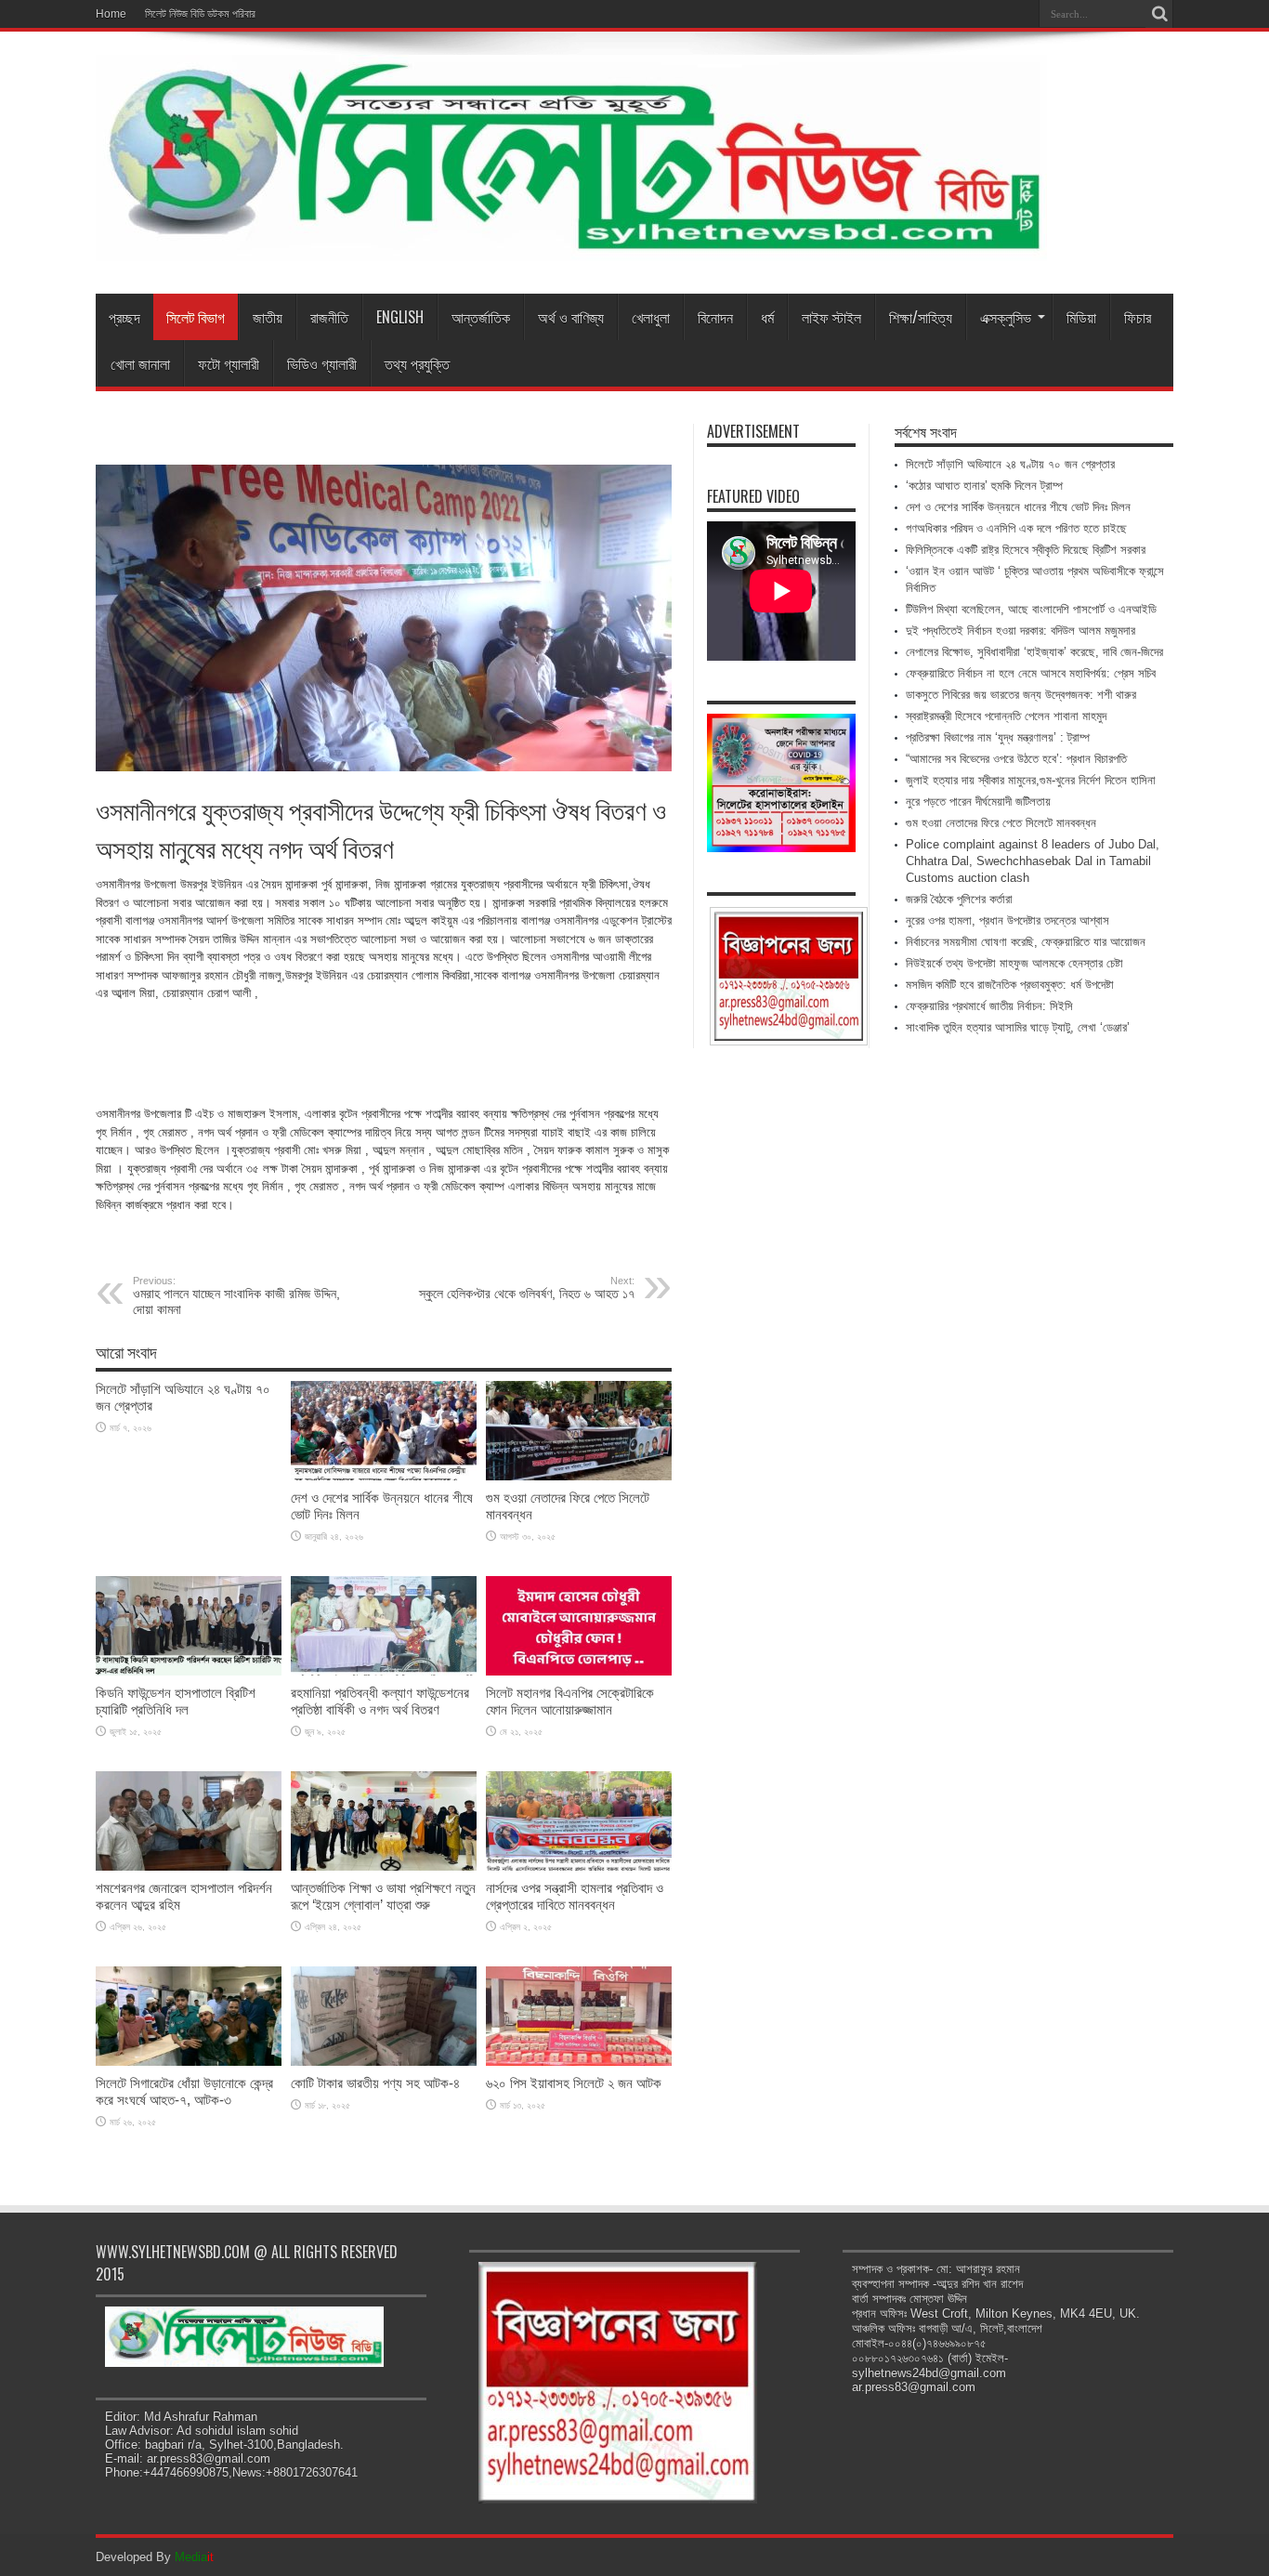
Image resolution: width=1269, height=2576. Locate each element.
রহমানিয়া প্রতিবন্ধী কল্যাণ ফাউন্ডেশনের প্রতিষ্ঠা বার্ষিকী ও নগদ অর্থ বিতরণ (380, 1701)
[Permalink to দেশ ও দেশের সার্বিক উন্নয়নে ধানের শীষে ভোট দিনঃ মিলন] (384, 1476)
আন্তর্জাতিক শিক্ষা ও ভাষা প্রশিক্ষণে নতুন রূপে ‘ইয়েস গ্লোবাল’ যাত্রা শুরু (383, 1896)
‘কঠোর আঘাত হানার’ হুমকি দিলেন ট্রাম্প (984, 486)
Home (111, 14)
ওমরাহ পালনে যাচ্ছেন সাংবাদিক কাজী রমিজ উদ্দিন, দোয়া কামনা (236, 1296)
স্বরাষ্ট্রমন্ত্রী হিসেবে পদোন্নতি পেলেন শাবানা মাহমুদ (1006, 716)
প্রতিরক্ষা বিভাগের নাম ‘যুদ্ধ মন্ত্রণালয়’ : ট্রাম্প (998, 737)
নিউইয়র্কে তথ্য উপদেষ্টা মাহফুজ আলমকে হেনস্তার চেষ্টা (1014, 963)
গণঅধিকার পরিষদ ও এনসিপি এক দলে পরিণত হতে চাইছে (1016, 528)
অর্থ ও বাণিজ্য (571, 317)
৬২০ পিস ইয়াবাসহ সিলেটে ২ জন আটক (574, 2083)
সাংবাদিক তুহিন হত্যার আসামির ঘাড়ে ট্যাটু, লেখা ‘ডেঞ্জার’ (1018, 1027)
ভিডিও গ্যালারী (322, 363)
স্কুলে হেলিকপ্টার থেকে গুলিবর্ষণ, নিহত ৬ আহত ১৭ (527, 1288)
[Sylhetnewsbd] (571, 247)
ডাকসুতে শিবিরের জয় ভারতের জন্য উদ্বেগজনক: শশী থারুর (1021, 695)
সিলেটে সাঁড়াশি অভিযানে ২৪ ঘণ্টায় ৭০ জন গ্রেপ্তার (1010, 464)
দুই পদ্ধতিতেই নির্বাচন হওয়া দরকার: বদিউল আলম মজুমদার (1020, 631)
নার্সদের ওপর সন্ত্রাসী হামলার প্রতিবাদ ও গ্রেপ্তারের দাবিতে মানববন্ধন (575, 1896)
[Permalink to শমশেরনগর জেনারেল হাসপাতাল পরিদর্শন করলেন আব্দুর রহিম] (189, 1866)
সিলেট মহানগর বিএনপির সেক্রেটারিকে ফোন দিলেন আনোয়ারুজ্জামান (570, 1701)
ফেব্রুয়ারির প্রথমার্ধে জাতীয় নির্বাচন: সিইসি (989, 1006)
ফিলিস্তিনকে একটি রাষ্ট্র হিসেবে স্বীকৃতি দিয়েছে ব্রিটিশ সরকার (1026, 550)
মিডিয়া (1081, 317)
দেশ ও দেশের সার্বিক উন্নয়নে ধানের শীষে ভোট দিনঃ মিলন (1018, 507)
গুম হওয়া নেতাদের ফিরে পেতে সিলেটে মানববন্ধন (1001, 823)
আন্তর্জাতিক (481, 317)
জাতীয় (268, 317)
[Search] (1159, 14)
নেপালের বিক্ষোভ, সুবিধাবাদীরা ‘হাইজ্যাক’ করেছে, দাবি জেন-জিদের (1034, 652)
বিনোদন (715, 317)
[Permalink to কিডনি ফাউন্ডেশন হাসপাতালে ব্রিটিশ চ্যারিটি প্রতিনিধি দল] (189, 1671)
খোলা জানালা (140, 363)
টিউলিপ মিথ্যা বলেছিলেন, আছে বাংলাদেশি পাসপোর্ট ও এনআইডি (1031, 609)
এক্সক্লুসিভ (1006, 317)
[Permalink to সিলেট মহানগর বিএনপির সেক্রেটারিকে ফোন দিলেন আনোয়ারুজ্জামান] (579, 1671)
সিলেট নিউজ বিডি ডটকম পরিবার (200, 14)
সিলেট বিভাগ (196, 317)
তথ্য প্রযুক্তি (417, 363)
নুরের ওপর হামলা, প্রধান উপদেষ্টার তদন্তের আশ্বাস (1007, 920)
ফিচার (1138, 317)
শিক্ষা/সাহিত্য (921, 317)
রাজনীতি (329, 317)
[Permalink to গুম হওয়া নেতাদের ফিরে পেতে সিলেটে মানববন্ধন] (579, 1476)
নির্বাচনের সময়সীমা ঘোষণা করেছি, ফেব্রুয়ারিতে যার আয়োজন (1026, 942)
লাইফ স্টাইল (831, 317)
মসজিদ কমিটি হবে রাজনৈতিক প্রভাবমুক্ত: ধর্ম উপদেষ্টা (1010, 985)
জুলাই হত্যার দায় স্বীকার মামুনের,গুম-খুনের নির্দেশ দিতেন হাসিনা (1031, 780)
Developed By (155, 2557)
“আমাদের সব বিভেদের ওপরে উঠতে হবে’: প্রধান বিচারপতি (1016, 759)
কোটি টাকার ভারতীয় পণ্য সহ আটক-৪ (375, 2083)
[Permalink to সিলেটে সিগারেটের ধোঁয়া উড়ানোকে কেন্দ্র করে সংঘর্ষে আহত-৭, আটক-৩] (189, 2062)
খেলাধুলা (651, 317)
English (400, 317)
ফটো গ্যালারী (229, 363)
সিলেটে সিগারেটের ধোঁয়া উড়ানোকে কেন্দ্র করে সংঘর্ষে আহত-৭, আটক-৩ (184, 2091)
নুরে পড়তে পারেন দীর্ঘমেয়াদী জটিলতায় (978, 802)
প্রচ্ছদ (124, 317)
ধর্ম (767, 317)
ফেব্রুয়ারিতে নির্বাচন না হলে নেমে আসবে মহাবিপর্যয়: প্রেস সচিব (1031, 673)
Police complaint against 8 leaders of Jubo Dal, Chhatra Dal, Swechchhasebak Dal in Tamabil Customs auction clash (1033, 861)
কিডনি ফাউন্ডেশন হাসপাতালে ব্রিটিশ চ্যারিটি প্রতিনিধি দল (176, 1701)
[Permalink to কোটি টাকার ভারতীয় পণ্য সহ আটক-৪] (384, 2062)
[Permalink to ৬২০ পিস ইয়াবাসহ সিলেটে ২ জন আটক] (579, 2062)
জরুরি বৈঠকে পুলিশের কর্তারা (959, 899)
